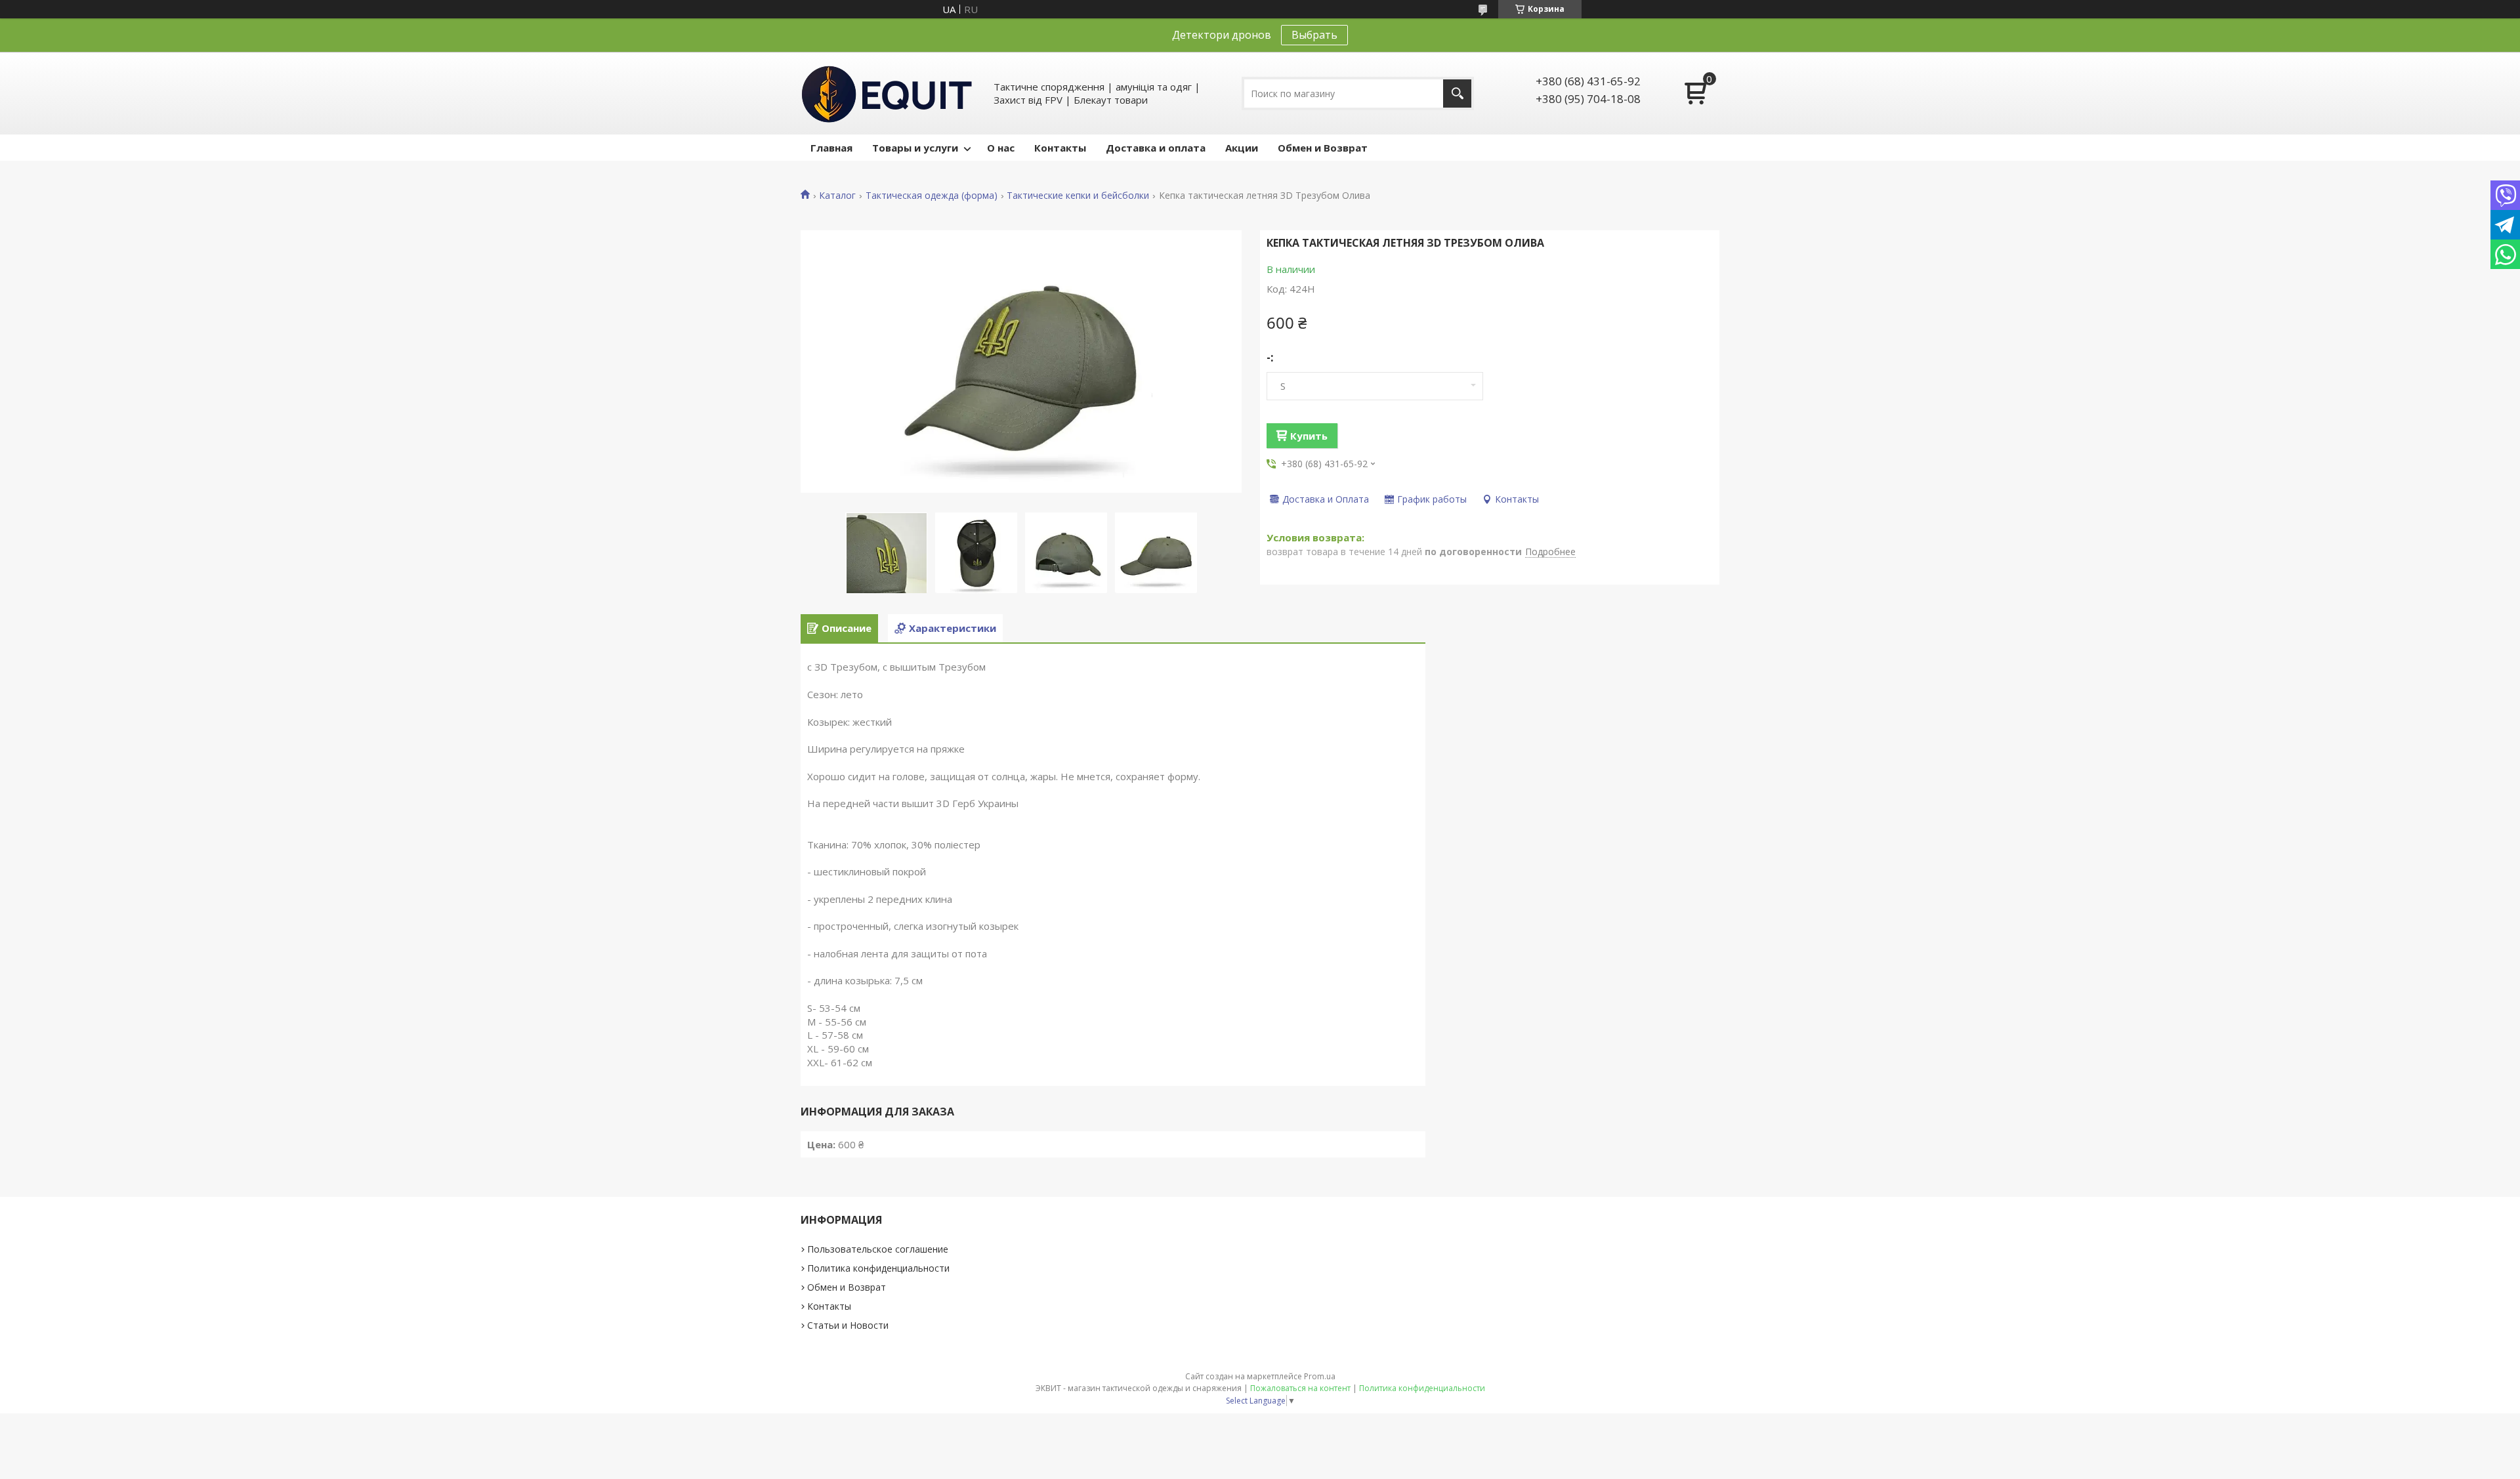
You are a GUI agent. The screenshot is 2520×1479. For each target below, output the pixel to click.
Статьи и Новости (848, 1325)
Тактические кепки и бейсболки (1078, 196)
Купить (1309, 436)
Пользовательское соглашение (878, 1249)
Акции (1242, 148)
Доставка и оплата (1156, 148)
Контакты (1060, 148)
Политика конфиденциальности (878, 1268)
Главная (831, 148)
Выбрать (1314, 35)
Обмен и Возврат (1323, 148)
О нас (1001, 148)
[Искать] (1457, 94)
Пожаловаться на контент (1300, 1388)
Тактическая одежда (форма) (932, 196)
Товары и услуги (915, 148)
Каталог (837, 196)
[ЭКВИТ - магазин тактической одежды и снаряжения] (887, 93)
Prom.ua (1320, 1376)
